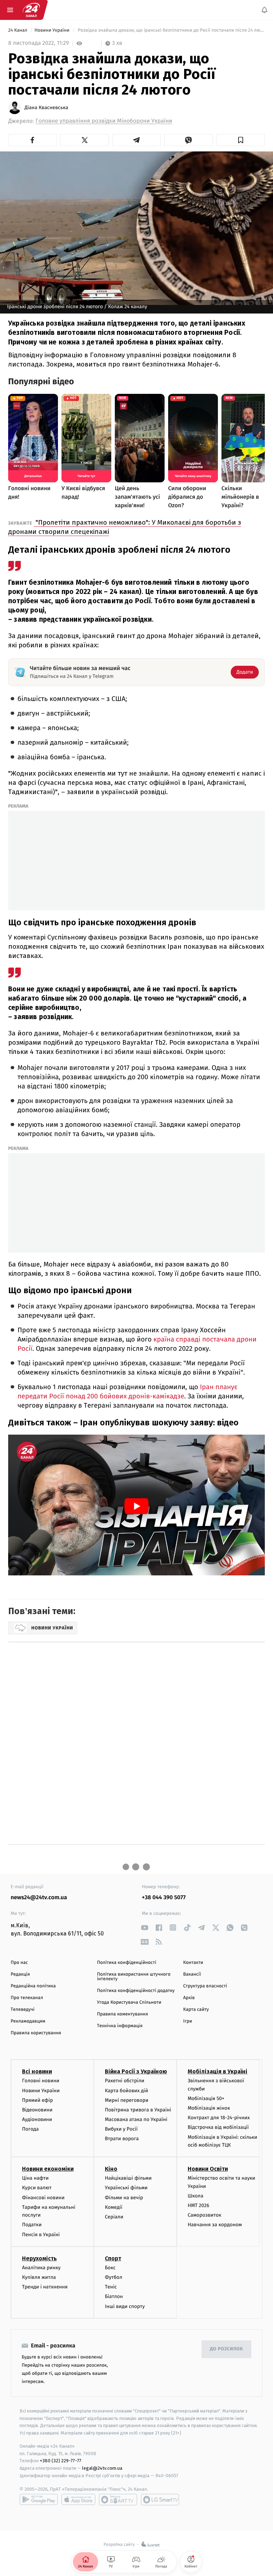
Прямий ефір (38, 2100)
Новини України (53, 30)
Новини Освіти (208, 2169)
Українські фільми (126, 2188)
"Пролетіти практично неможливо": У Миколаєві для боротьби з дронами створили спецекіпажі (125, 527)
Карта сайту (196, 2010)
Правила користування (36, 2033)
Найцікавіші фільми (128, 2178)
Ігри (188, 2021)
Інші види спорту (125, 2306)
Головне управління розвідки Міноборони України (104, 121)
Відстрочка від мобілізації (218, 2127)
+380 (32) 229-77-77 (61, 2461)
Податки (32, 2225)
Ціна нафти (35, 2178)
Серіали (114, 2217)
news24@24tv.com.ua (39, 1898)
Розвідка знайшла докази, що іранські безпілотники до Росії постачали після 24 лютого (171, 30)
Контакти (193, 1963)
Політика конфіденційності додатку (136, 1991)
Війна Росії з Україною (136, 2071)
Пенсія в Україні (41, 2235)
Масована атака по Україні (136, 2119)
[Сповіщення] (264, 10)
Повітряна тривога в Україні (138, 2110)
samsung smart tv (160, 2500)
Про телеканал (27, 1998)
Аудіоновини (37, 2119)
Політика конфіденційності (127, 1963)
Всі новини (37, 2071)
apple (78, 2500)
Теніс (111, 2287)
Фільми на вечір (124, 2198)
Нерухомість (39, 2258)
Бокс (110, 2268)
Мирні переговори (127, 2100)
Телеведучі (23, 2010)
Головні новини (41, 2081)
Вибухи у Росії (121, 2129)
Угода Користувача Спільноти (129, 2002)
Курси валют (37, 2188)
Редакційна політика (33, 1986)
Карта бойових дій (127, 2090)
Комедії (114, 2207)
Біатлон (114, 2296)
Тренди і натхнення (45, 2287)
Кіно (111, 2169)
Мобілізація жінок (209, 2108)
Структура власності (205, 1986)
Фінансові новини (43, 2198)
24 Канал (18, 30)
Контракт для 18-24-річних (219, 2118)
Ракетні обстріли (125, 2081)
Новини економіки (48, 2169)
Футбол (114, 2277)
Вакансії (192, 1974)
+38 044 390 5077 (164, 1898)
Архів (189, 1998)
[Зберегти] (241, 140)
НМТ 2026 (199, 2205)
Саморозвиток (205, 2215)
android (39, 2500)
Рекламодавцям (28, 2021)
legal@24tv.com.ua (102, 2468)
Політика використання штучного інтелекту (134, 1977)
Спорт (113, 2258)
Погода (30, 2129)
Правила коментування (123, 2014)
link (144, 1927)
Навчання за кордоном (215, 2225)
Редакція (20, 1974)
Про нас (19, 1963)
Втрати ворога (122, 2139)
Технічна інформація (120, 2026)
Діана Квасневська (46, 108)
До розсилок (227, 2349)
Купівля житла (39, 2277)
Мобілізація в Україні (218, 2071)
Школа (196, 2196)
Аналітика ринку (41, 2268)
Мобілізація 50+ (206, 2098)
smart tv (118, 2500)
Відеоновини (37, 2110)
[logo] (31, 10)
